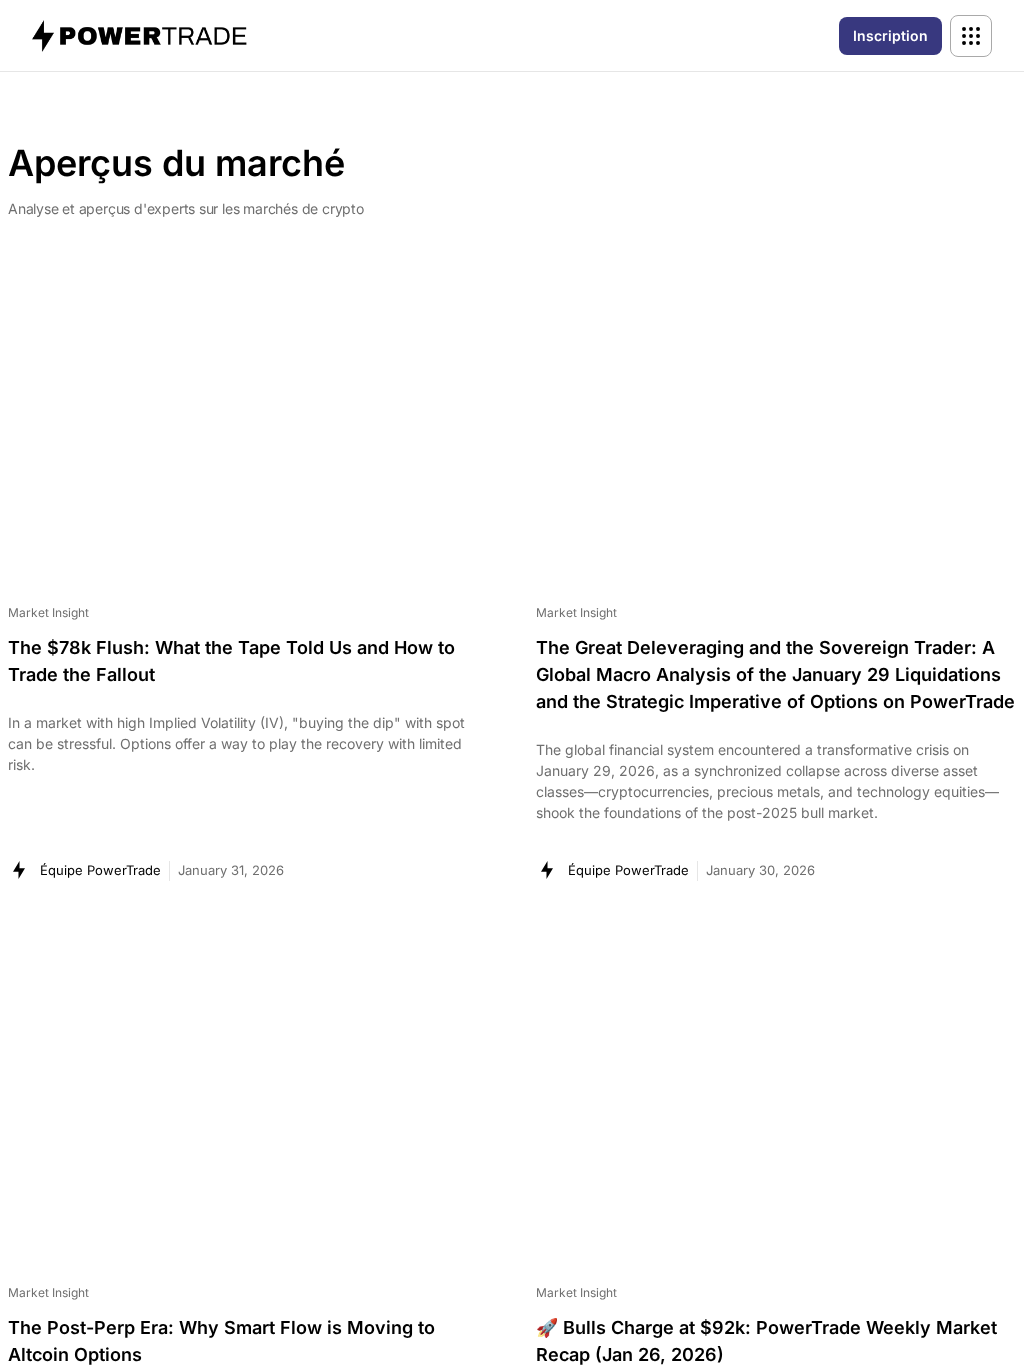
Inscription (890, 35)
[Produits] (971, 36)
